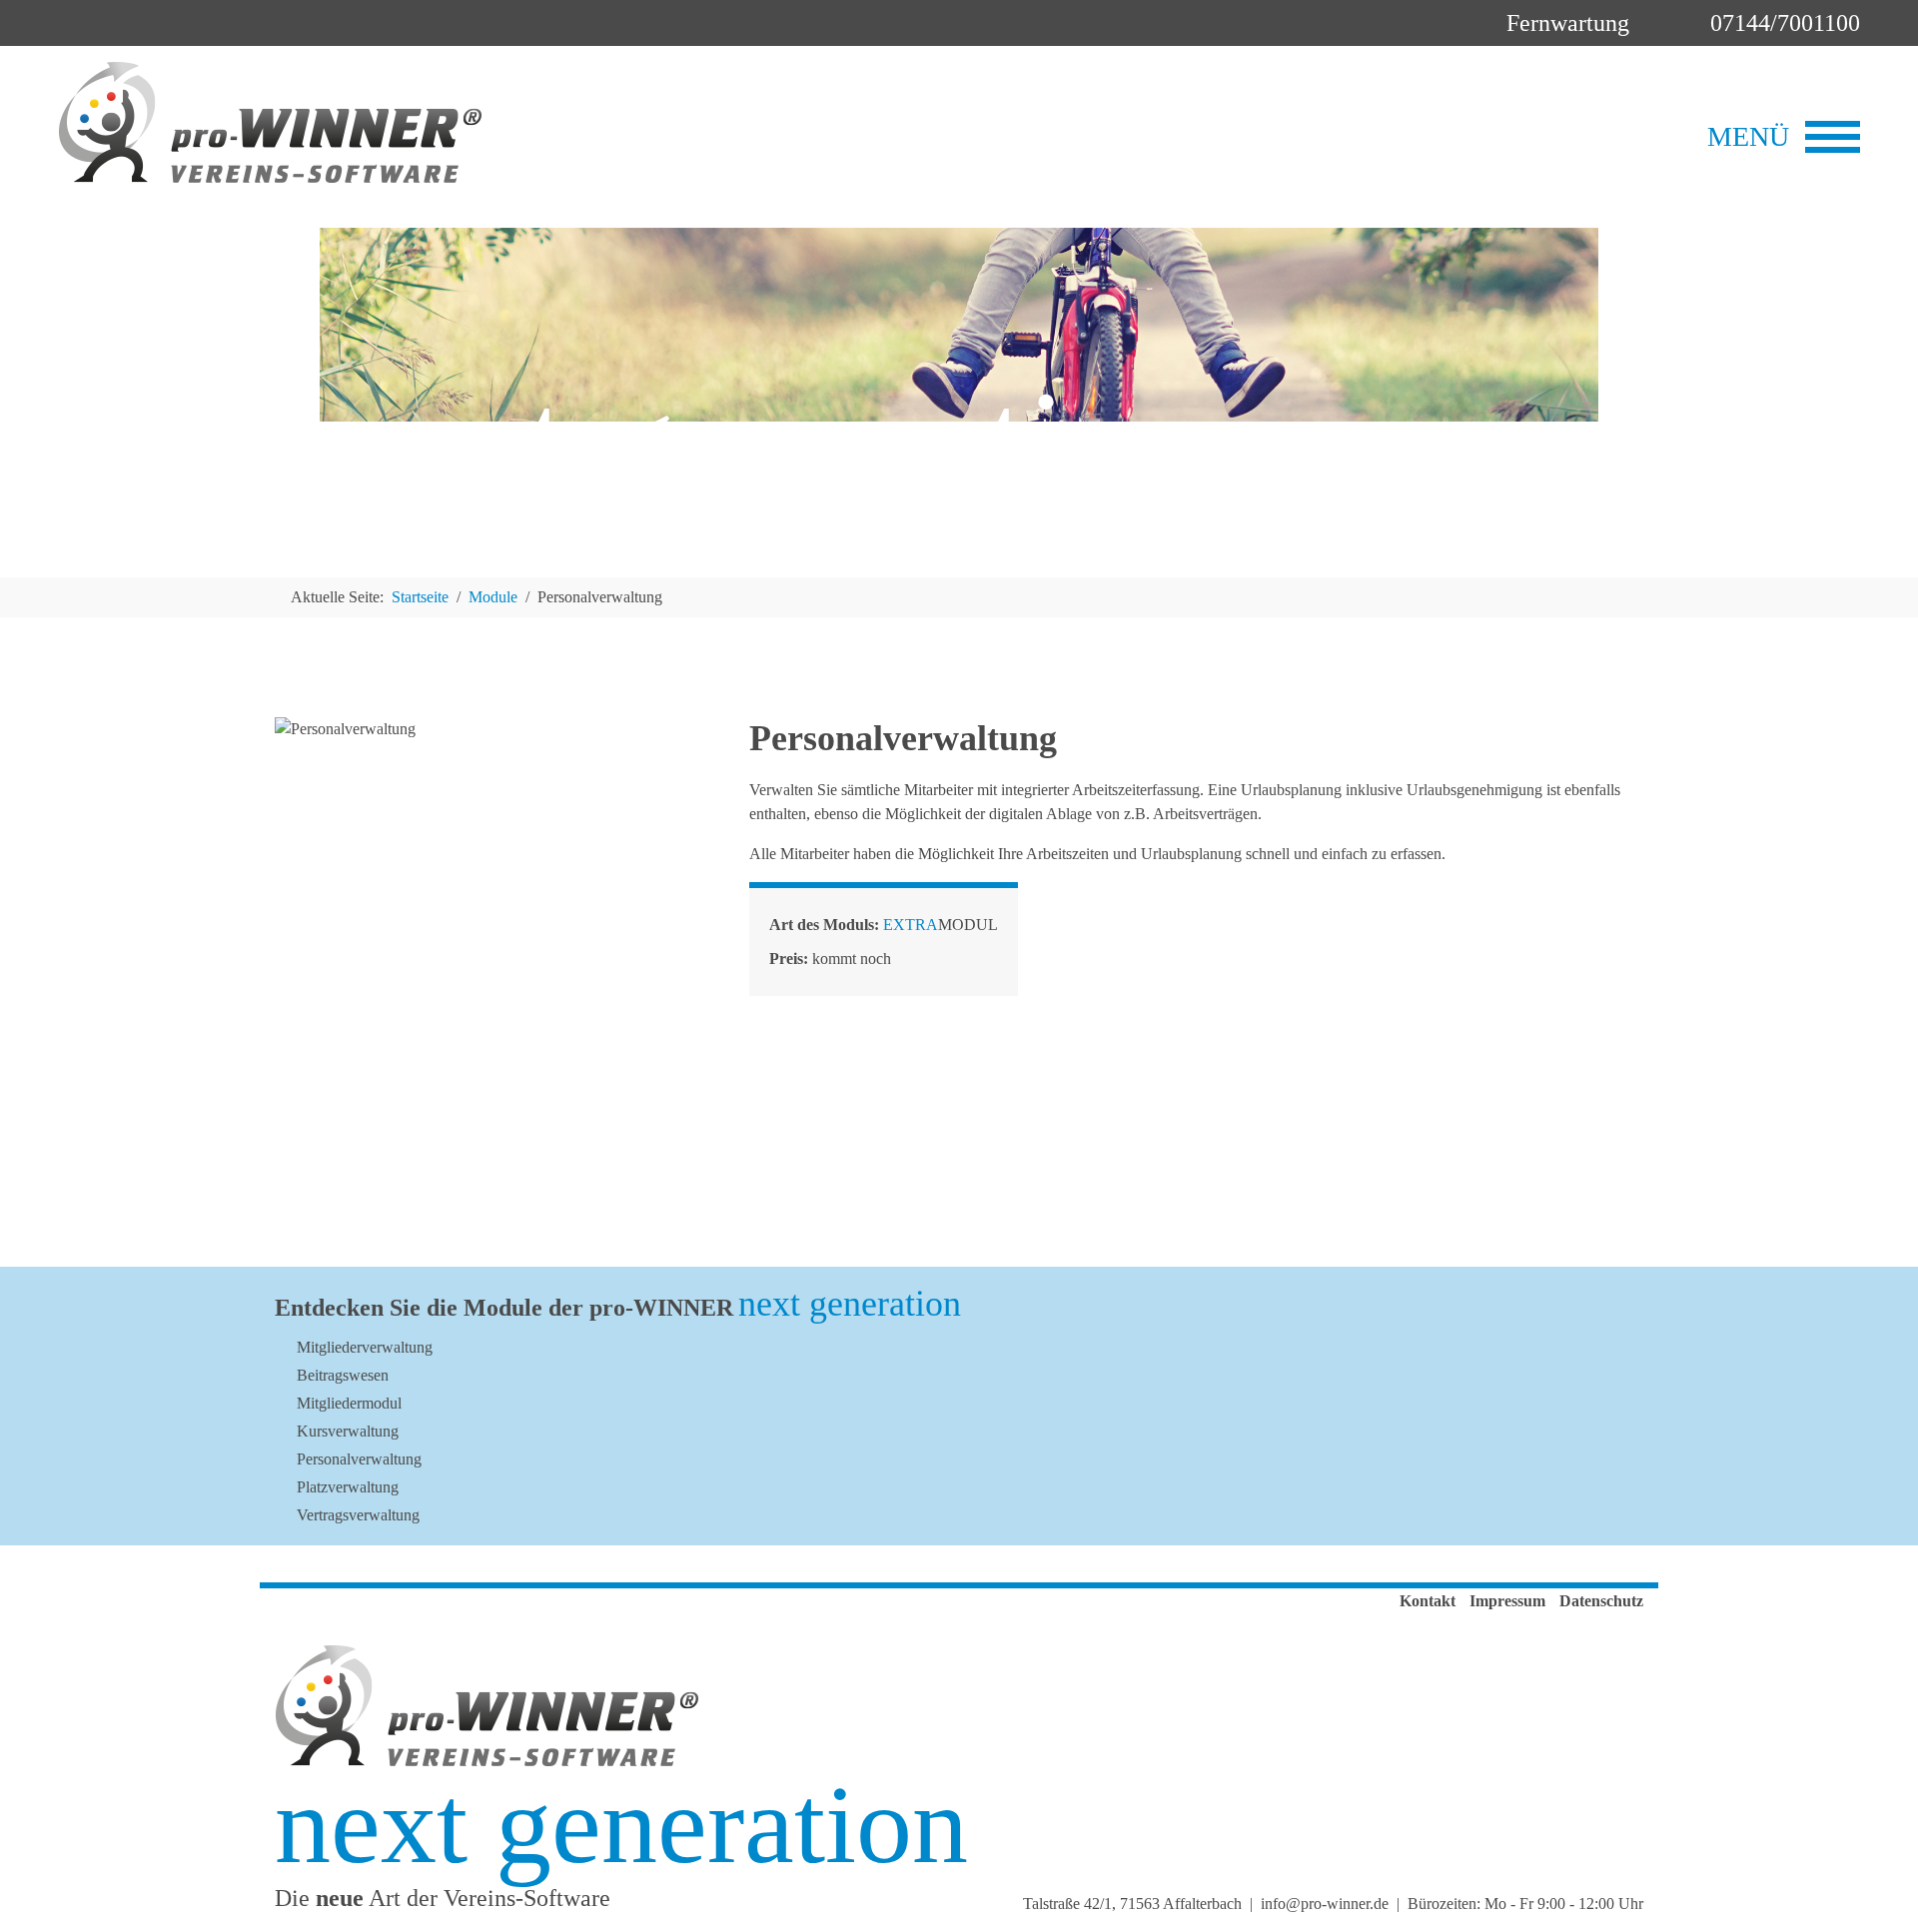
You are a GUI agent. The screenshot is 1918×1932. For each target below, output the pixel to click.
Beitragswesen (343, 1375)
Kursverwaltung (348, 1431)
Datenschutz (1601, 1601)
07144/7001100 (1782, 23)
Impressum (1507, 1601)
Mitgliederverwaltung (365, 1347)
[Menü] (1833, 137)
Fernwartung (1565, 23)
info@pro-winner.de (1325, 1904)
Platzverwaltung (348, 1487)
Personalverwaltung (359, 1459)
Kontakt (1428, 1601)
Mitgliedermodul (349, 1403)
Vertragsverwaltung (358, 1515)
